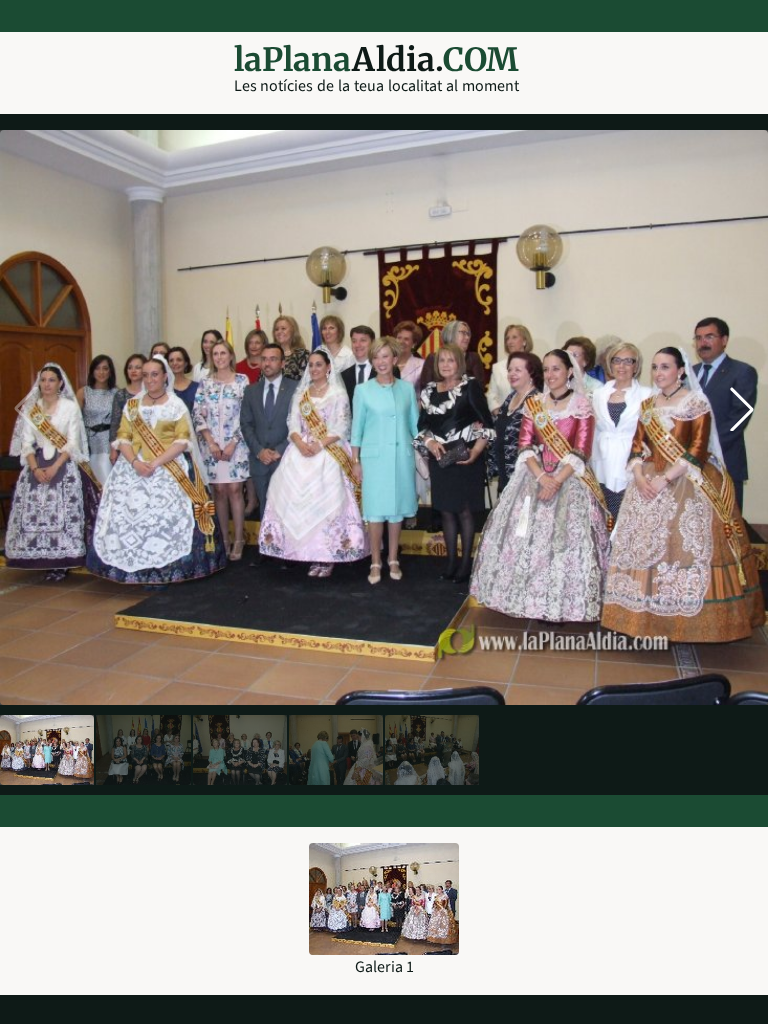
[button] (742, 409)
